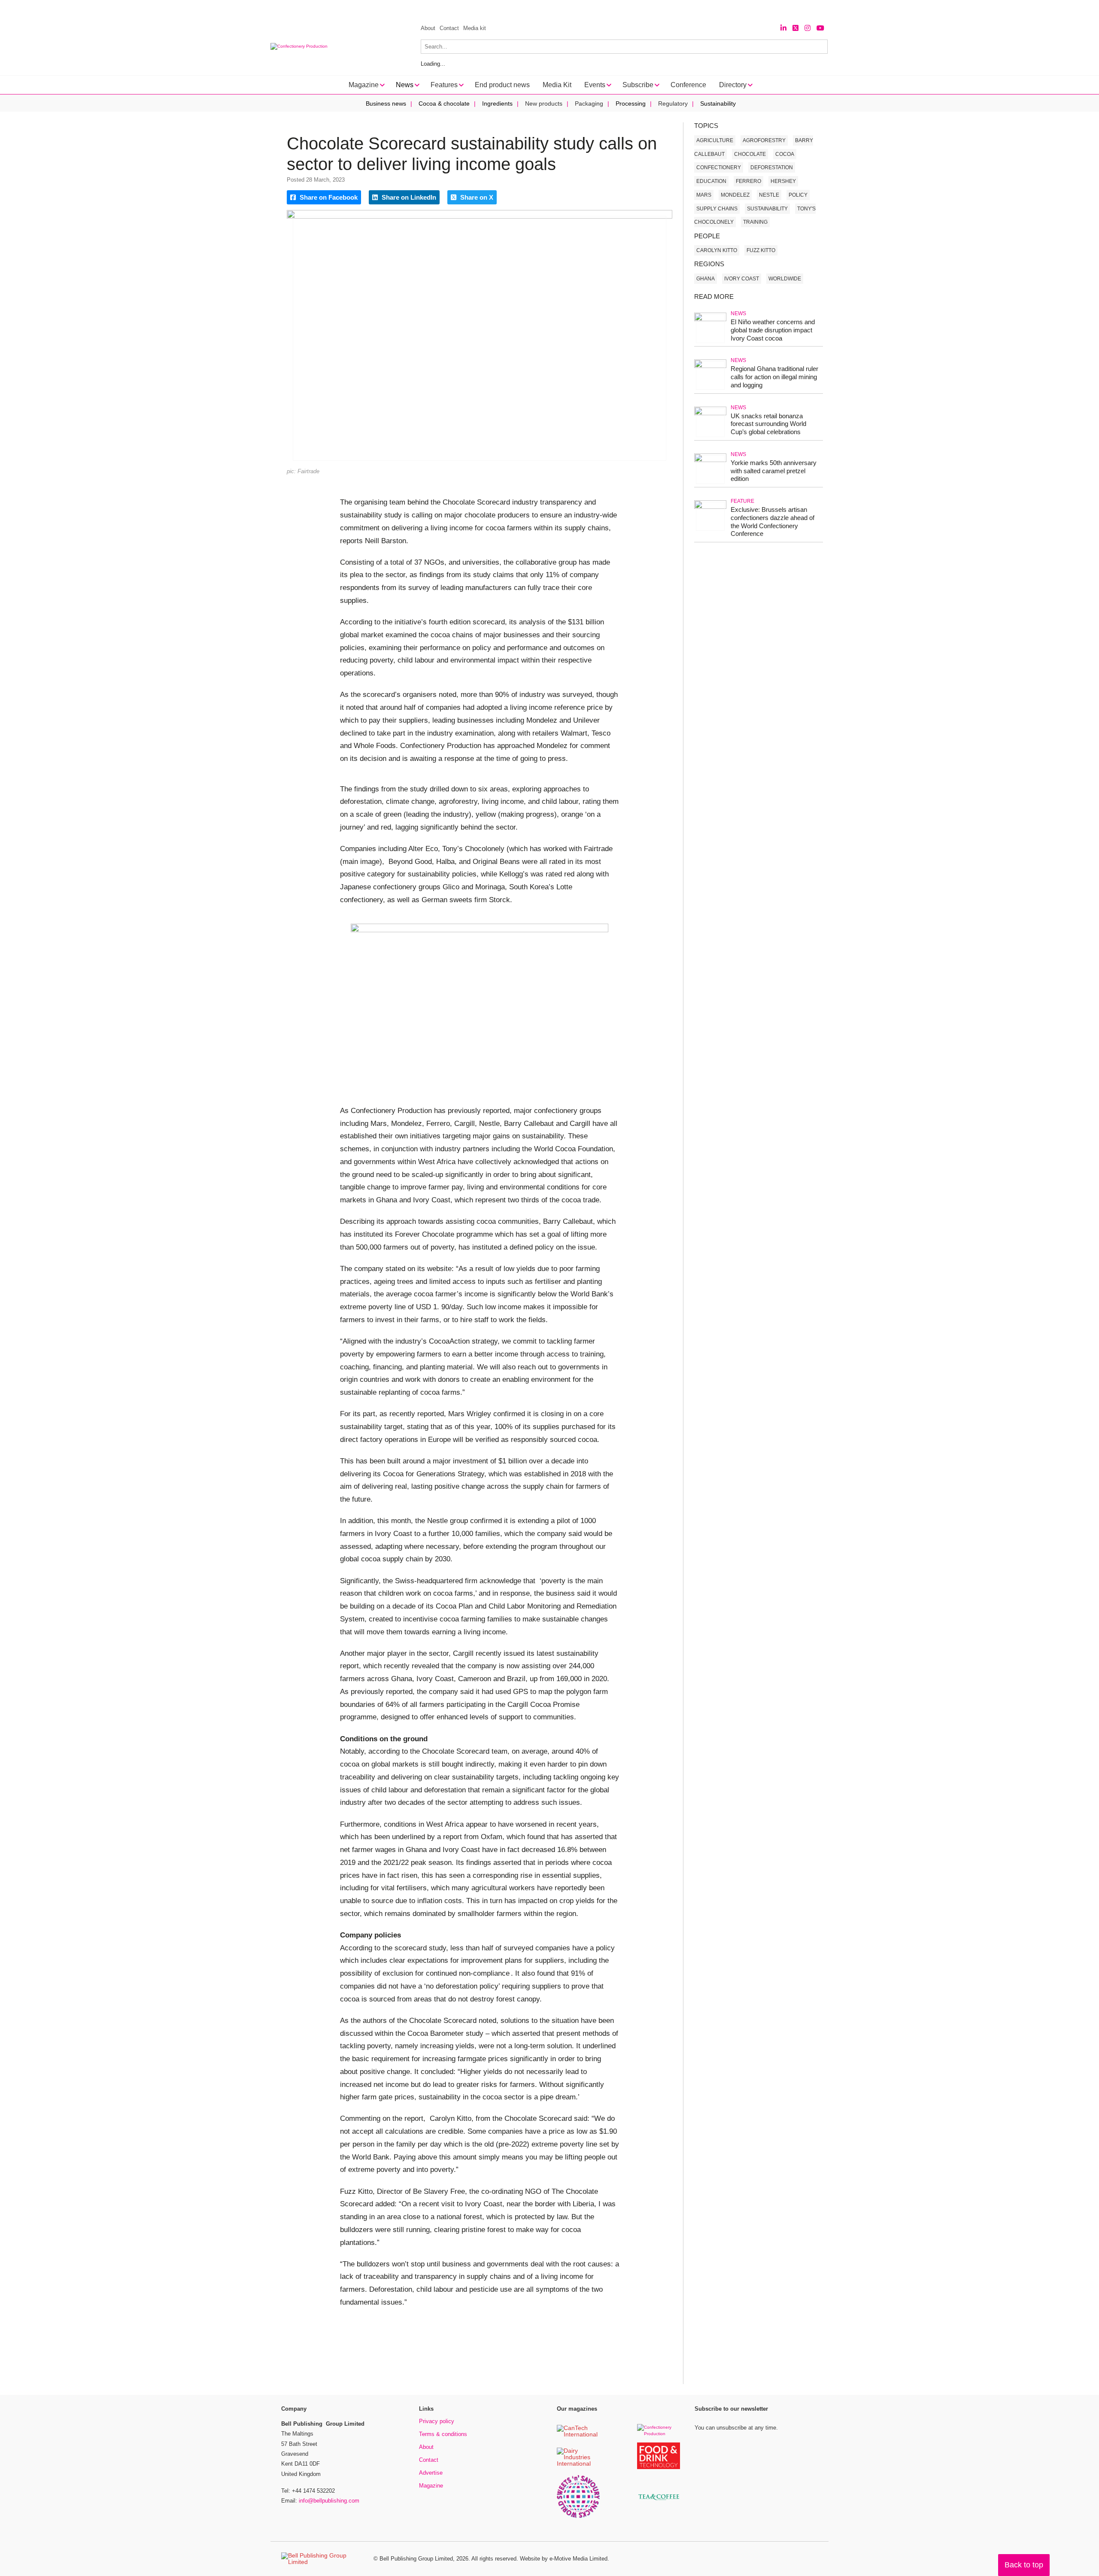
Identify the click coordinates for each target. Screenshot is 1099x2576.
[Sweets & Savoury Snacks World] (578, 2517)
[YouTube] (820, 28)
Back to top (1024, 2565)
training (755, 222)
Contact (449, 28)
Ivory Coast (742, 279)
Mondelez (735, 195)
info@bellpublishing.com (329, 2501)
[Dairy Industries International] (578, 2464)
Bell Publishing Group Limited (416, 2559)
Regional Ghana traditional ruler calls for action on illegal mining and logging (774, 377)
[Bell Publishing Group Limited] (322, 2559)
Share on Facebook (328, 197)
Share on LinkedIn (408, 197)
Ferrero (748, 181)
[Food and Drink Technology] (659, 2468)
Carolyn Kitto (717, 250)
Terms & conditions (443, 2434)
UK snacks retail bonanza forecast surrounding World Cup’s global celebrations (768, 424)
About (428, 28)
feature (742, 501)
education (711, 181)
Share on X (476, 197)
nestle (769, 195)
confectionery (719, 167)
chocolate (750, 154)
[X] (795, 28)
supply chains (717, 209)
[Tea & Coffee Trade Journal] (659, 2501)
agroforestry (764, 140)
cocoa (785, 154)
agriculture (715, 140)
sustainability (767, 209)
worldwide (785, 279)
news (738, 313)
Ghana (706, 279)
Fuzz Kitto (761, 250)
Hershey (783, 181)
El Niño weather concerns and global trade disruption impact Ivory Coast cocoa (773, 330)
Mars (704, 195)
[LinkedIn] (783, 28)
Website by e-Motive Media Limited (564, 2559)
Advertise (431, 2473)
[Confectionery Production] (659, 2434)
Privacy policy (437, 2421)
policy (798, 195)
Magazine (431, 2486)
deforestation (772, 167)
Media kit (475, 28)
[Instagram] (808, 28)
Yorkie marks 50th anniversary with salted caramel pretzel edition (774, 471)
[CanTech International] (578, 2435)
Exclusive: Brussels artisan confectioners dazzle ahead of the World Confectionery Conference (773, 522)
